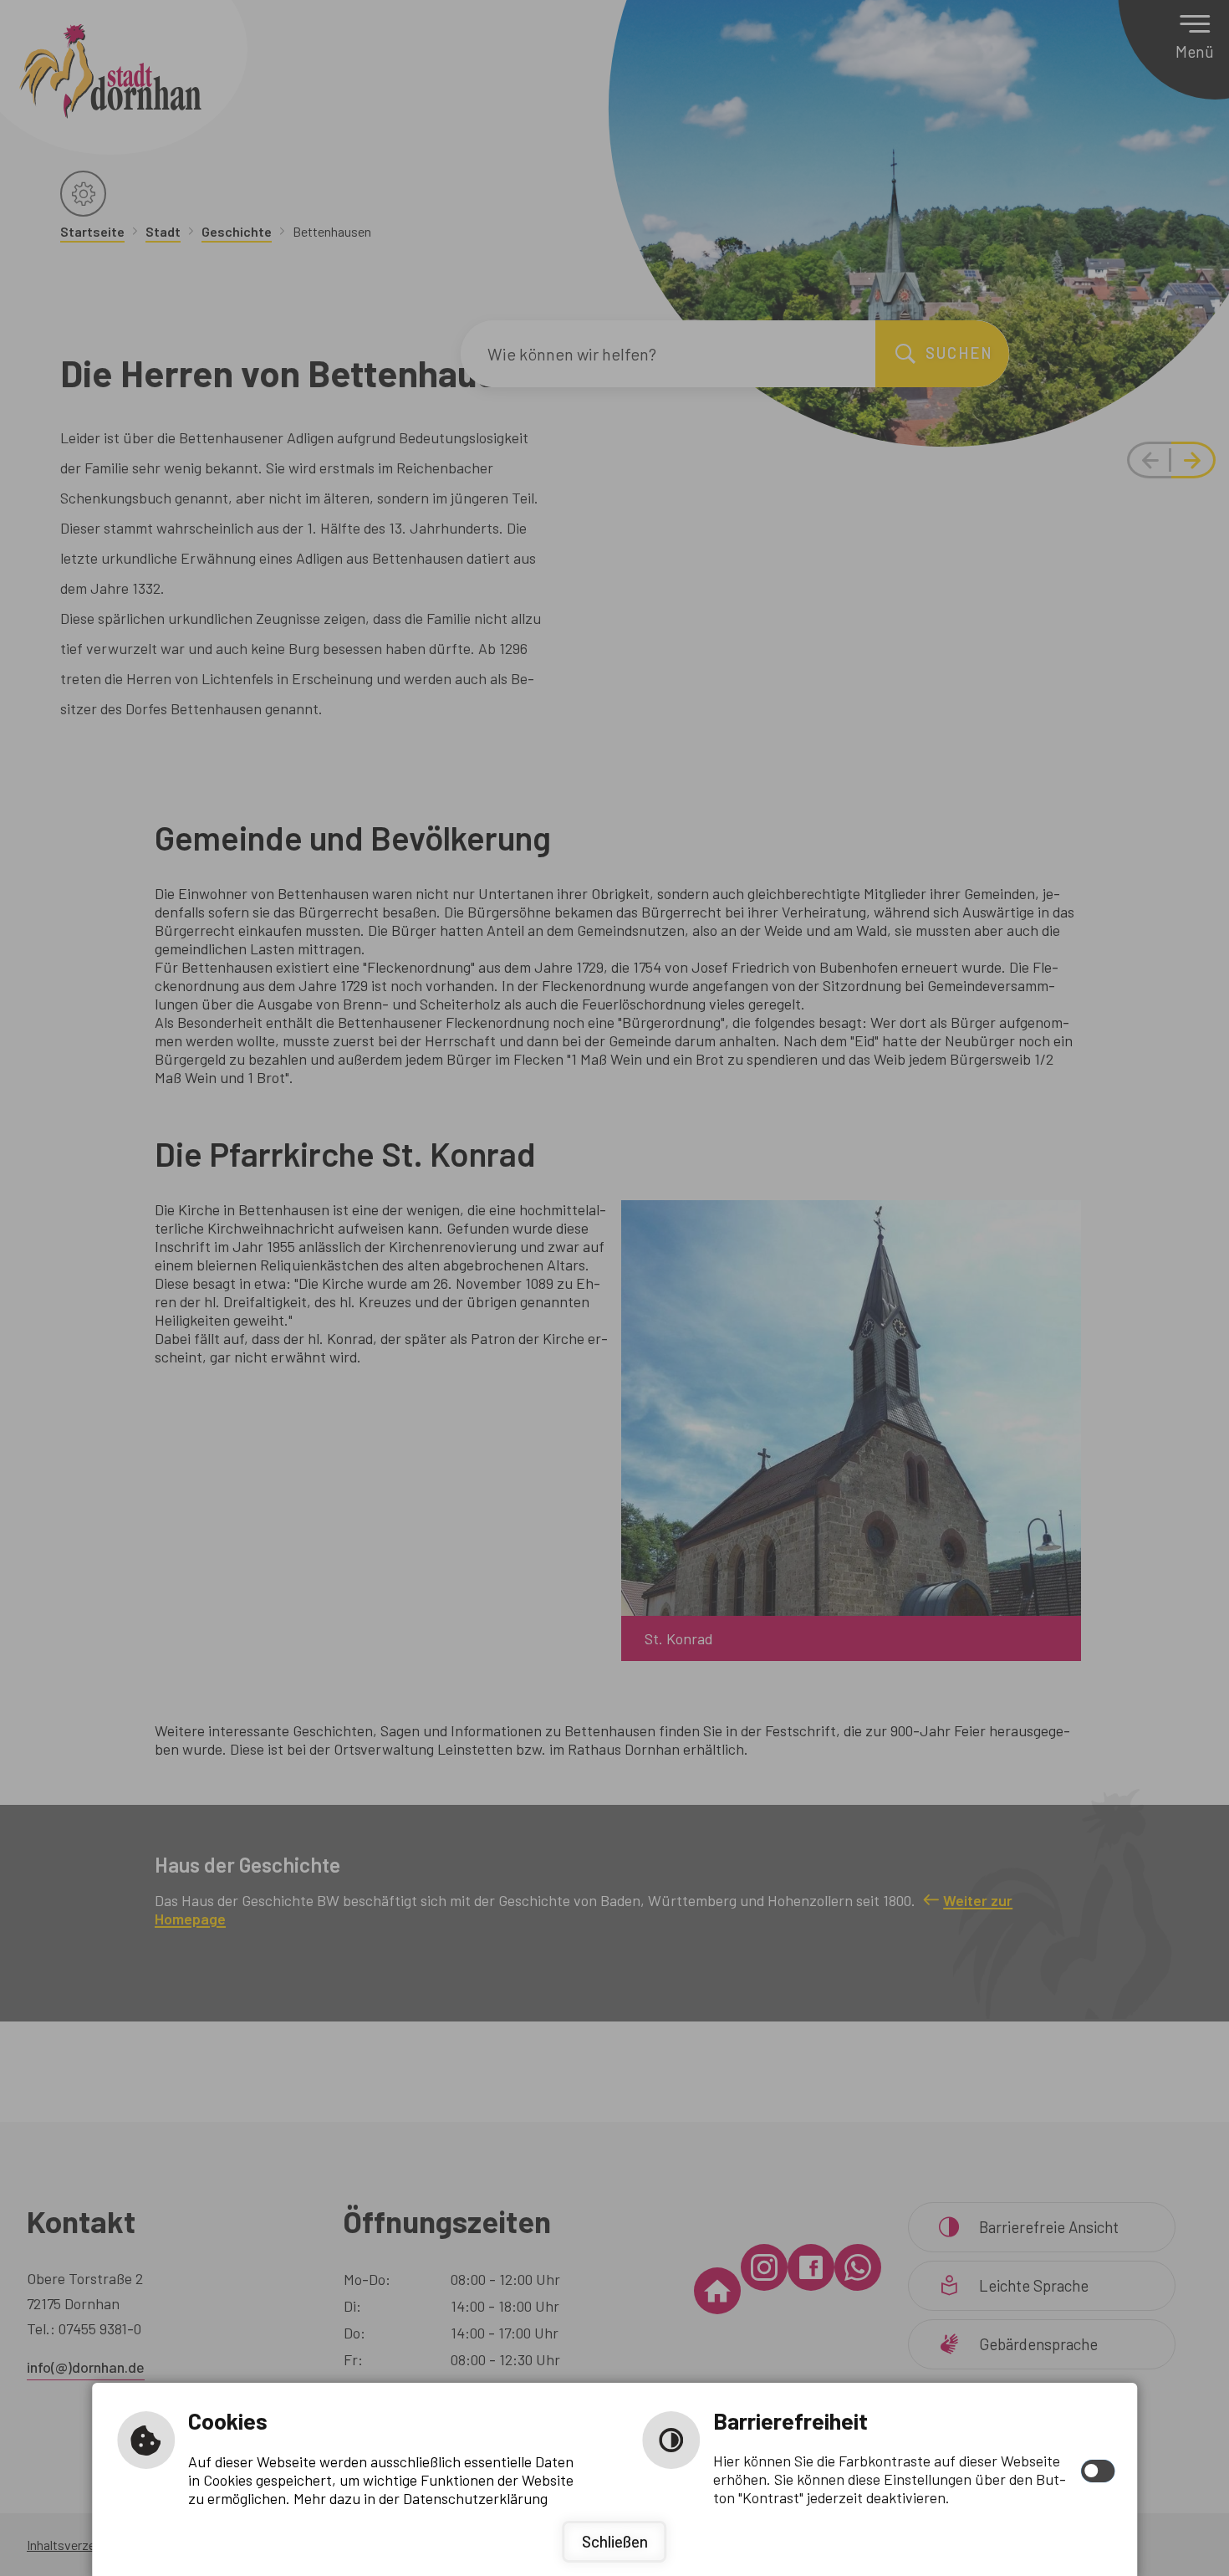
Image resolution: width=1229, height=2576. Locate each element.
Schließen (615, 2541)
